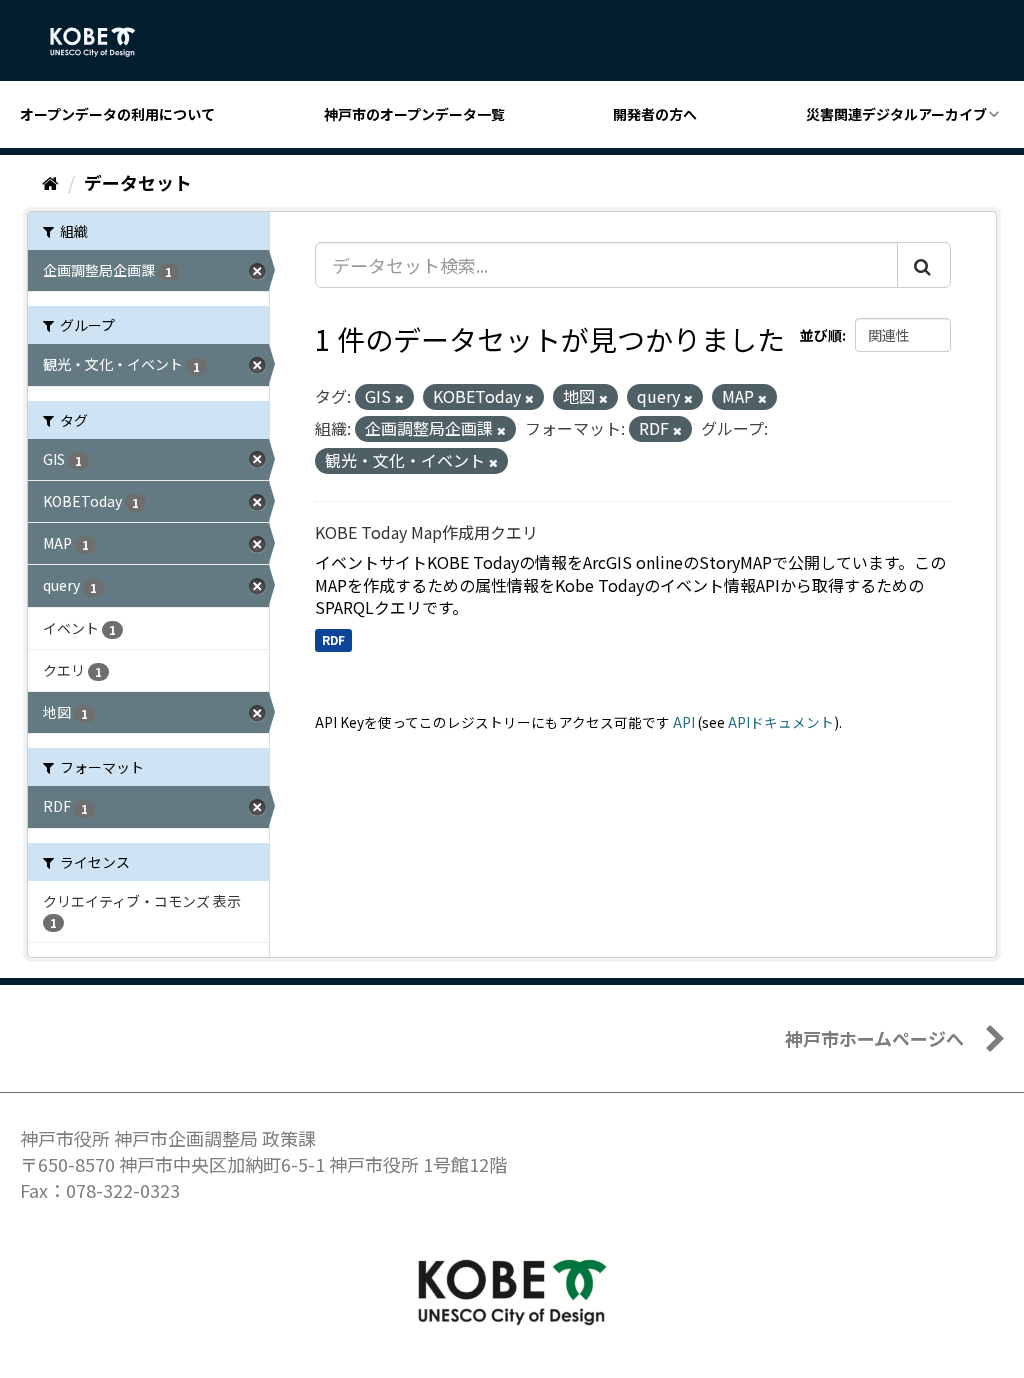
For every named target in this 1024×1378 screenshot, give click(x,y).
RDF (333, 639)
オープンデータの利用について (117, 114)
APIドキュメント (781, 722)
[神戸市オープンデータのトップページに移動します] (103, 42)
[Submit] (924, 265)
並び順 (821, 335)
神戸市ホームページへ (874, 1038)
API (684, 722)
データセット (138, 182)
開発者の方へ (655, 114)
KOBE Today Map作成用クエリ (426, 532)
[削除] (399, 398)
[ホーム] (50, 182)
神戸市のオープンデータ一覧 (414, 114)
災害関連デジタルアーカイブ (896, 114)
